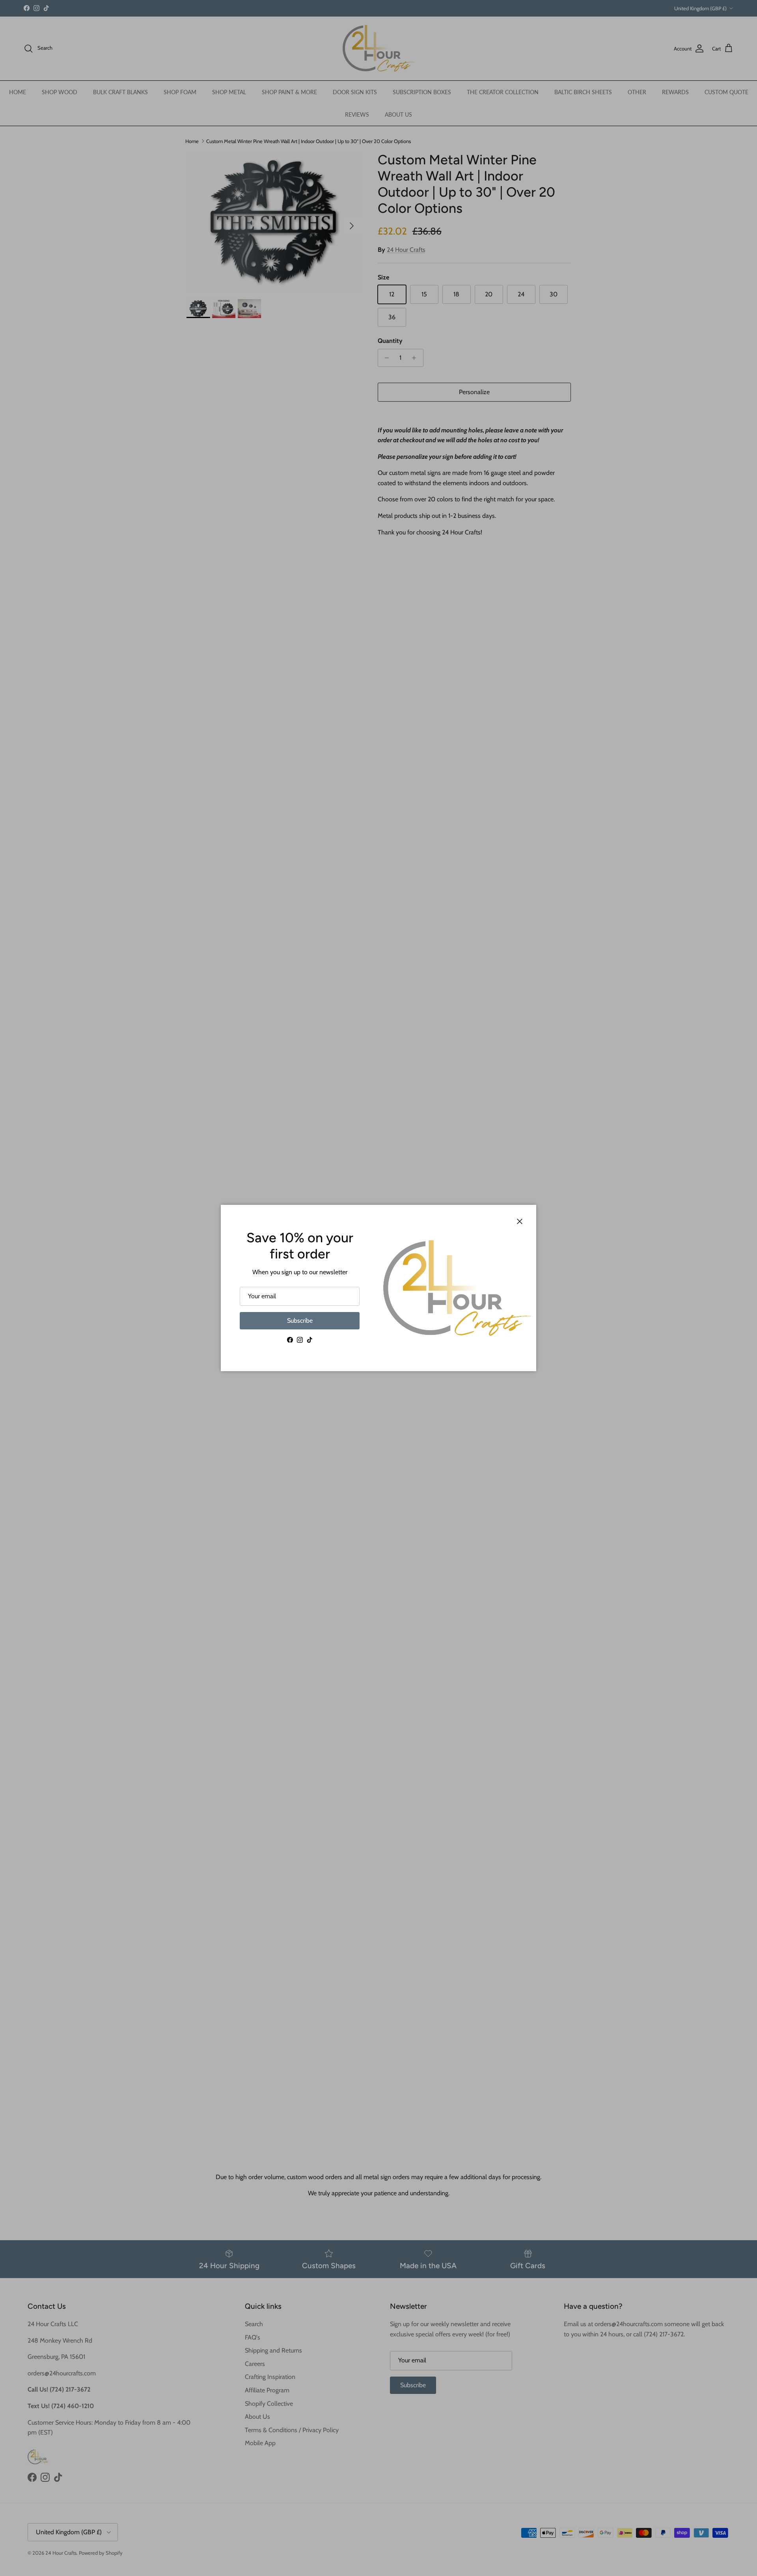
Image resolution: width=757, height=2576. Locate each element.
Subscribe (300, 1321)
